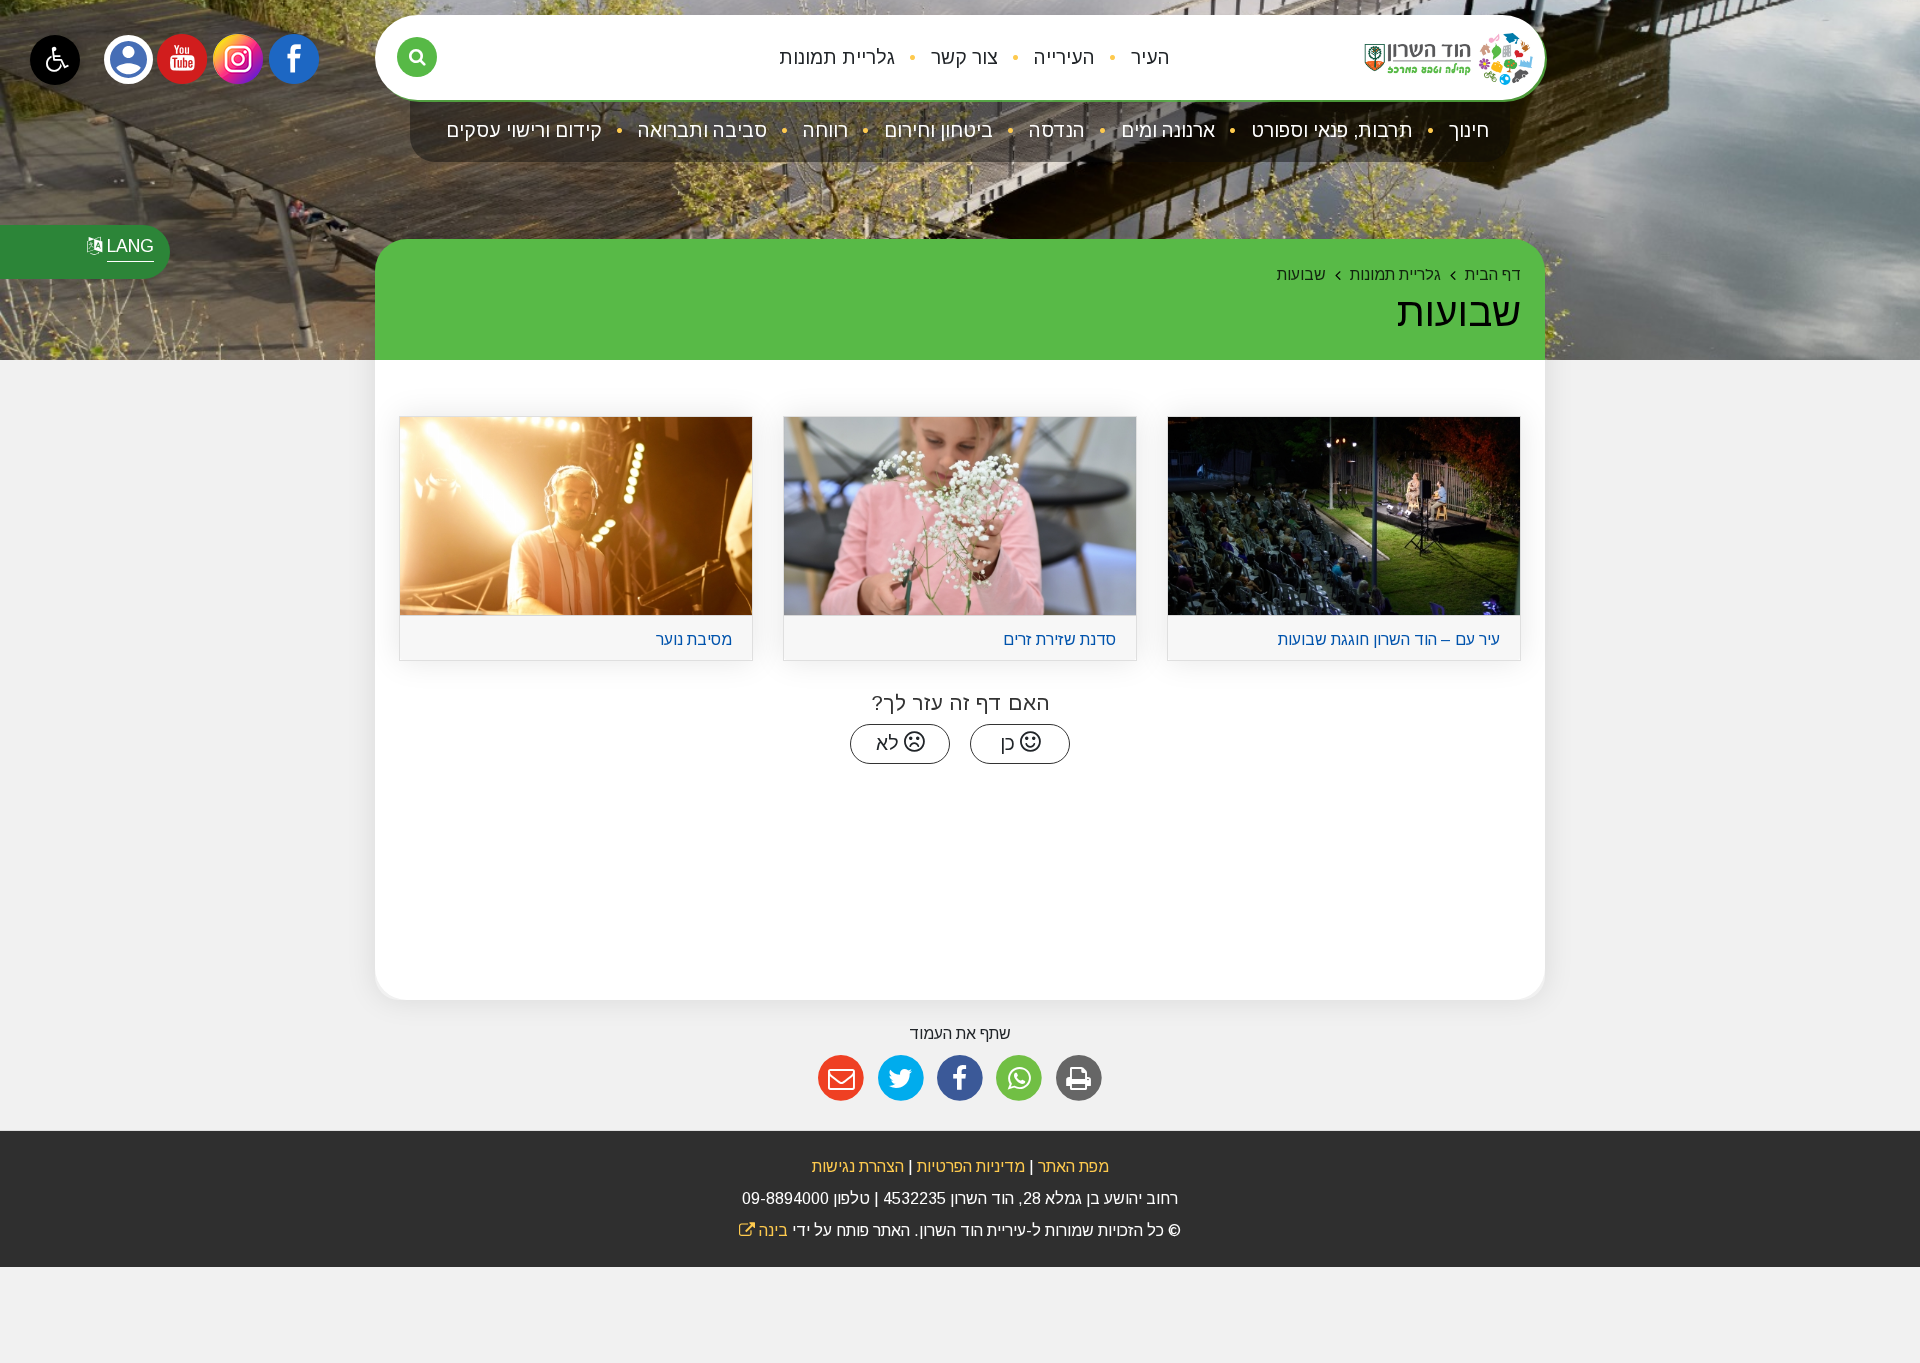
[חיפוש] (417, 57)
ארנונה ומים (1165, 130)
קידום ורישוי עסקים (524, 130)
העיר (1148, 57)
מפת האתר (1073, 1166)
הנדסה (1054, 130)
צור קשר (962, 57)
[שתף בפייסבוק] (959, 1078)
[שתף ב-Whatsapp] (1019, 1078)
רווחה (823, 130)
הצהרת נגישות (858, 1166)
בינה (763, 1230)
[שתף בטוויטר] (900, 1078)
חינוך (1466, 130)
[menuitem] (1134, 58)
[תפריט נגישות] (55, 60)
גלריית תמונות (837, 57)
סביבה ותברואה (700, 130)
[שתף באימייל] (841, 1078)
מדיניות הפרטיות (969, 1166)
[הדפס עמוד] (1078, 1078)
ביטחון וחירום (936, 130)
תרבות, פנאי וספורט (1329, 130)
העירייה (1062, 57)
